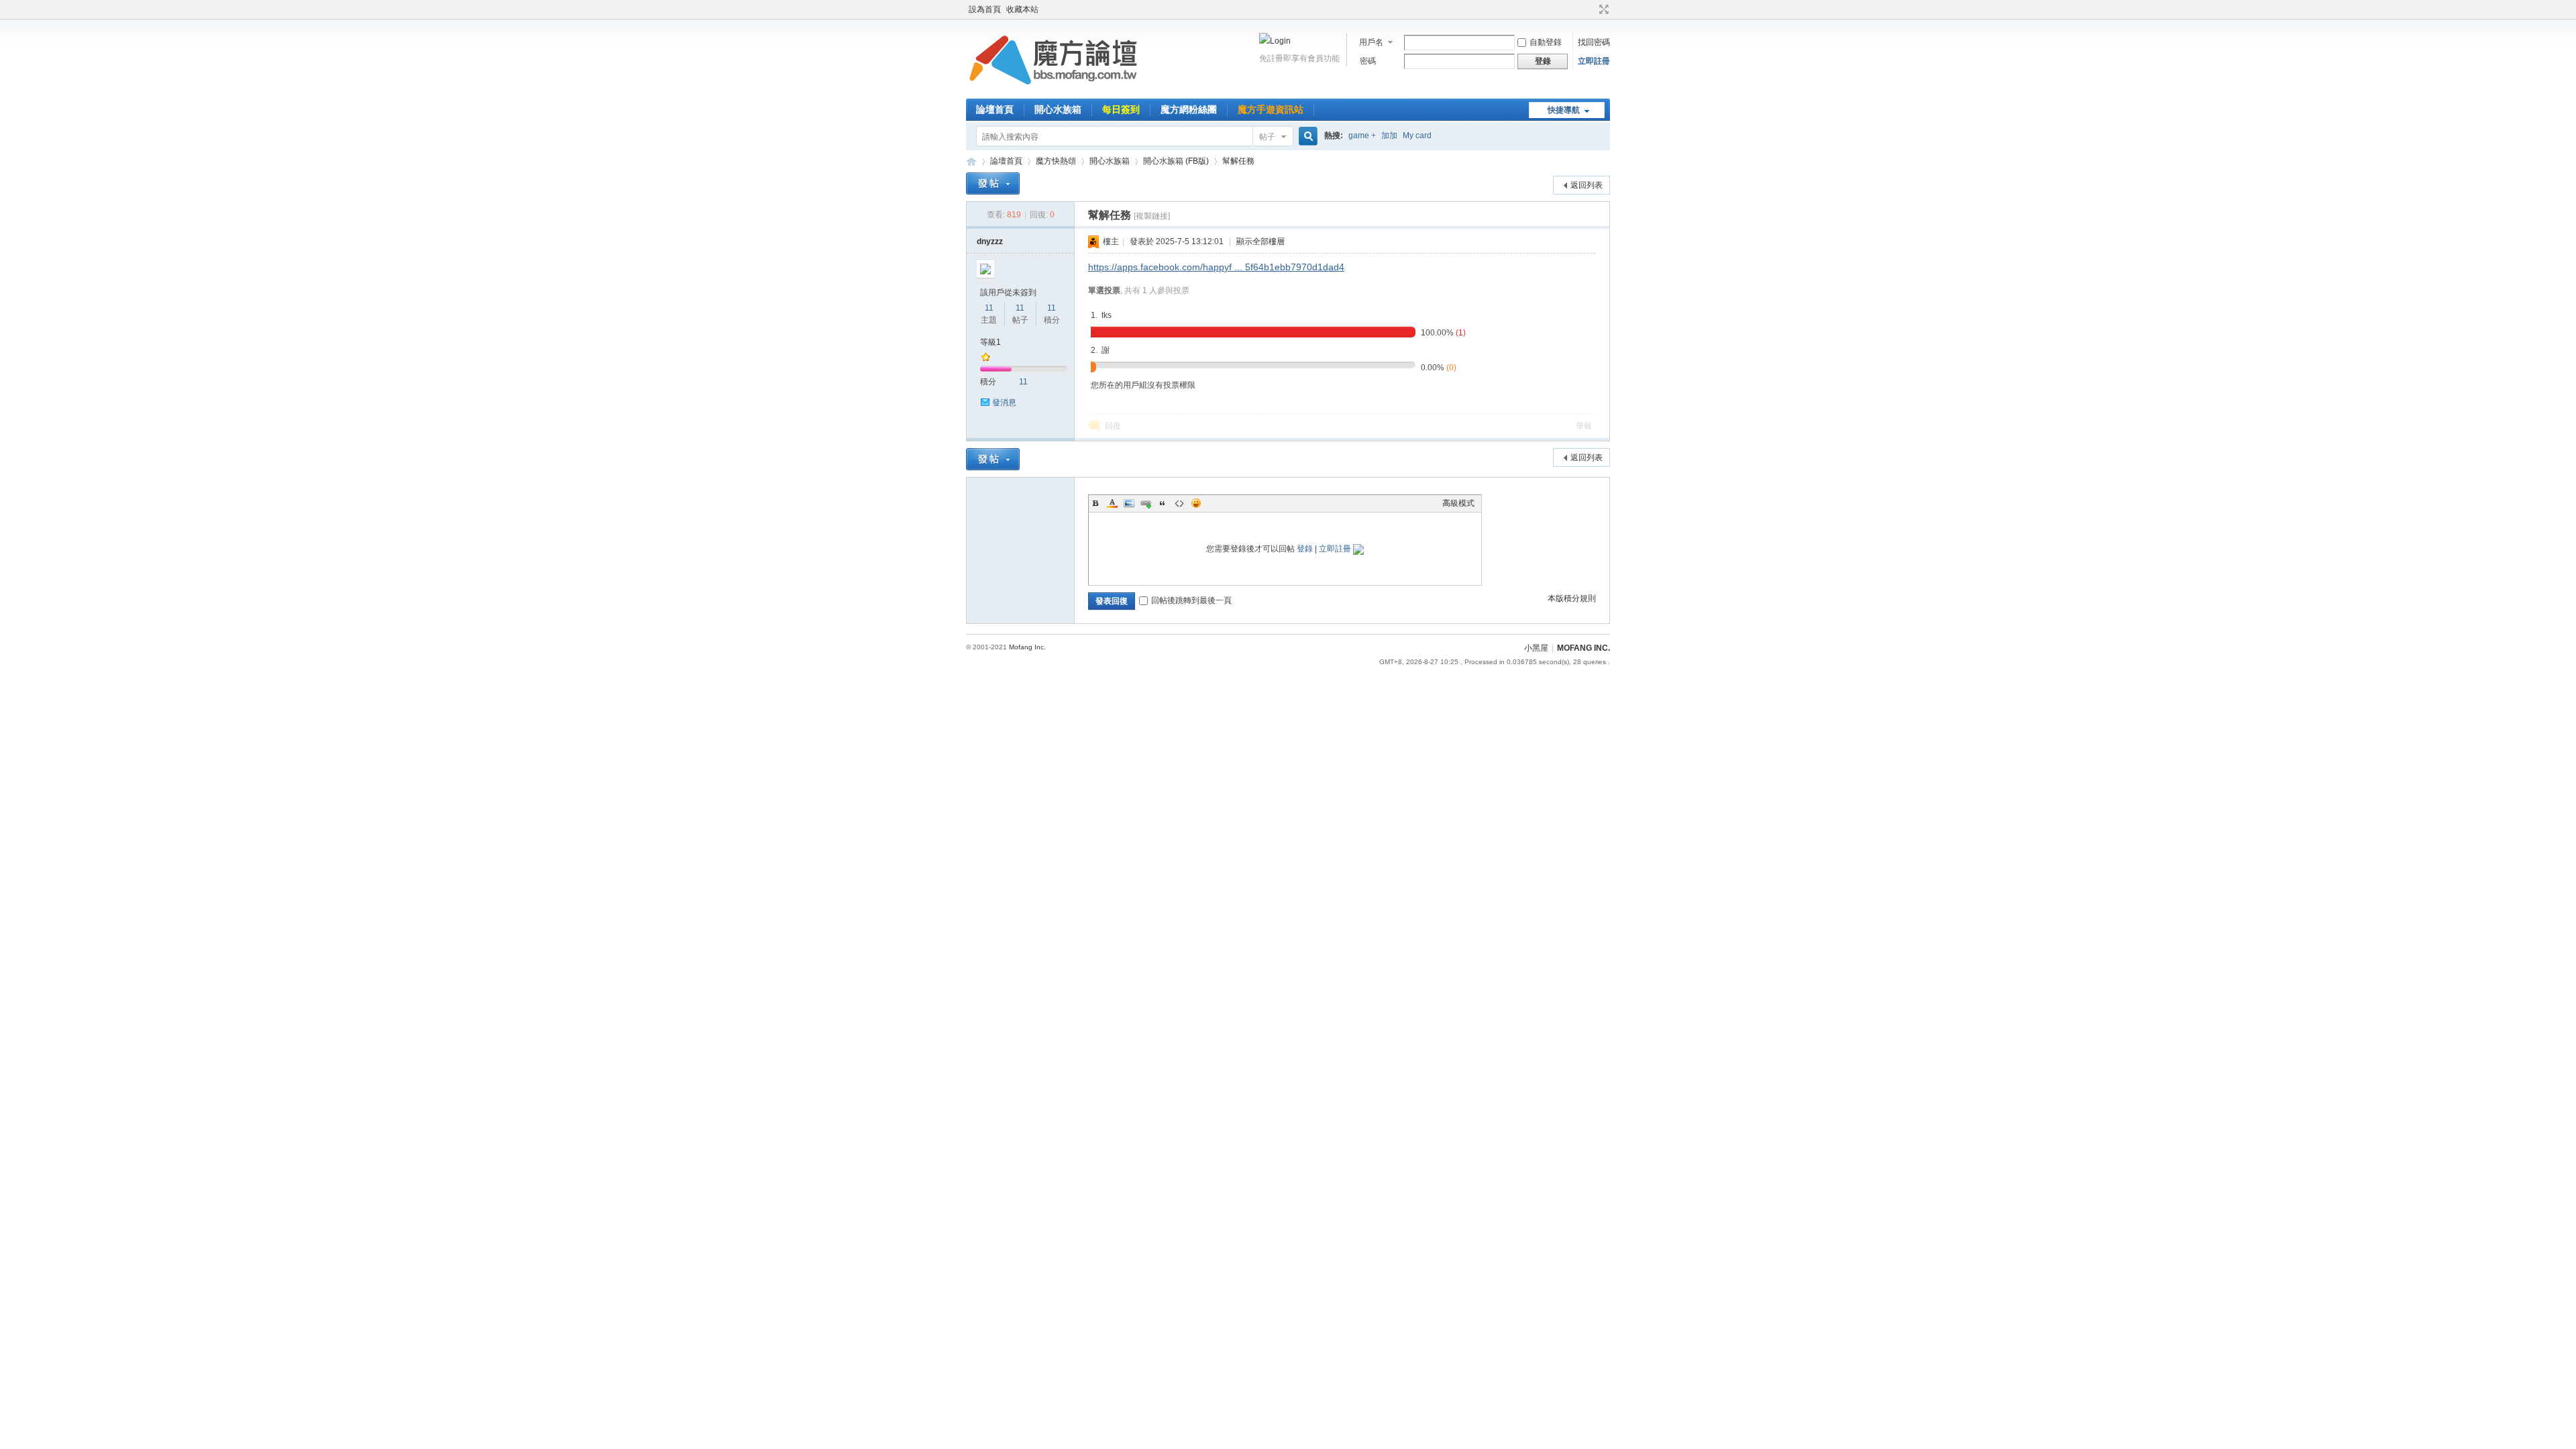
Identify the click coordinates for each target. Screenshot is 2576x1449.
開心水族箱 (1058, 109)
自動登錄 (1546, 42)
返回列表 (1587, 185)
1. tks (1101, 315)
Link (1146, 503)
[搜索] (1306, 137)
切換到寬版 (1602, 9)
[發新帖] (993, 183)
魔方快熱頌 (1056, 161)
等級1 (990, 342)
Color (1112, 503)
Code (1179, 503)
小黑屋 (1536, 648)
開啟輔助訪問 (1591, 9)
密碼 (1368, 61)
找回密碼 (1594, 42)
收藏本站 (1022, 9)
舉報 (1584, 426)
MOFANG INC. (1584, 648)
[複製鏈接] (1152, 216)
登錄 (1305, 549)
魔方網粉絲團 (1189, 109)
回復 (1113, 426)
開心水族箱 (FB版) (1176, 161)
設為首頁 (985, 9)
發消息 (1004, 402)
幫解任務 (1238, 161)
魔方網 (971, 161)
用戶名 (1371, 42)
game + (1362, 136)
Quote (1163, 503)
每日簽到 (1121, 109)
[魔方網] (1053, 91)
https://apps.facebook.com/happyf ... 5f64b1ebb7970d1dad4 (1216, 267)
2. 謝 (1100, 350)
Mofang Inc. (1027, 647)
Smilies (1196, 503)
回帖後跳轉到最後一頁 (1191, 600)
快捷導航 (1564, 110)
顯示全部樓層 (1260, 241)
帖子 (1267, 137)
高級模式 (1458, 503)
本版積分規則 (1572, 598)
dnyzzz (990, 241)
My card (1417, 136)
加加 (1389, 136)
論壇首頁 (995, 109)
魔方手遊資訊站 (1271, 109)
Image (1129, 503)
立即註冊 (1594, 61)
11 (989, 308)
